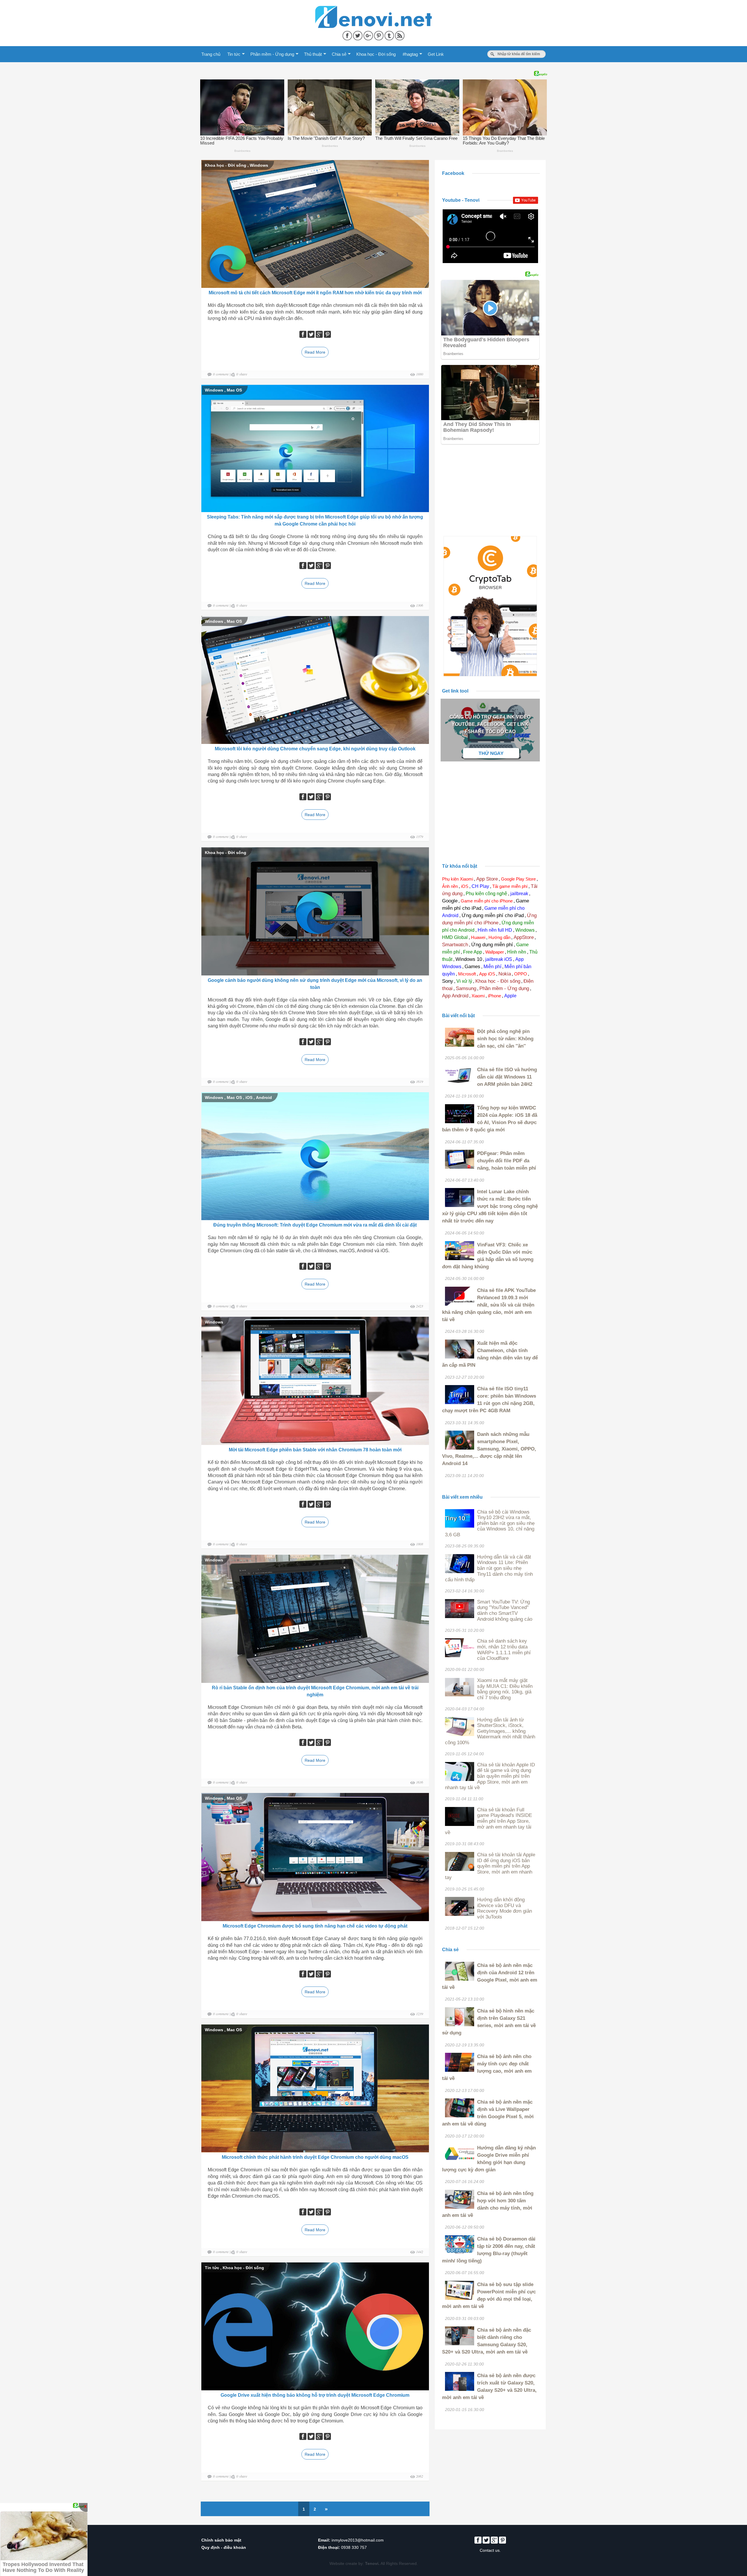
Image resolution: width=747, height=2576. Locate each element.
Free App (473, 952)
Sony (448, 981)
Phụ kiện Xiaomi (458, 879)
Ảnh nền (450, 886)
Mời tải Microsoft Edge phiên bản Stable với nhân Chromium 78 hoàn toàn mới (315, 1450)
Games (472, 967)
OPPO (521, 974)
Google (450, 901)
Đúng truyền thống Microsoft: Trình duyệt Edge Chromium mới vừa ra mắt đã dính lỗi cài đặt (315, 1225)
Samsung (466, 988)
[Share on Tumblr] (390, 34)
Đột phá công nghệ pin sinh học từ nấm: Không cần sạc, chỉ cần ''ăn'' (505, 1039)
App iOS (487, 974)
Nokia (505, 974)
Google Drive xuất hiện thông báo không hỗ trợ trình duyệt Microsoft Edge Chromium (315, 2395)
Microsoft (467, 974)
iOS (249, 1097)
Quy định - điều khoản (224, 2547)
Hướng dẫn (499, 937)
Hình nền (517, 952)
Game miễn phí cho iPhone (487, 901)
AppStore (524, 937)
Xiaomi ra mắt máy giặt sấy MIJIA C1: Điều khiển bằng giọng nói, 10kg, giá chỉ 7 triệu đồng (505, 1689)
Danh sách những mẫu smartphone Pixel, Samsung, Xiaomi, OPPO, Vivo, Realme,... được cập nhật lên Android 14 (489, 1449)
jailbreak (519, 894)
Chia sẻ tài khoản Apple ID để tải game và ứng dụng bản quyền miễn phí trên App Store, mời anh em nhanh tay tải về (490, 1776)
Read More (315, 352)
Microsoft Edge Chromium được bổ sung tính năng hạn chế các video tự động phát (315, 1926)
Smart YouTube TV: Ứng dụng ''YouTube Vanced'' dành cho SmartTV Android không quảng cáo (505, 1610)
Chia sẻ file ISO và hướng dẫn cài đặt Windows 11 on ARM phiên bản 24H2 (507, 1077)
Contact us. (490, 2550)
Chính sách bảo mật (221, 2540)
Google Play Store (518, 879)
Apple (510, 996)
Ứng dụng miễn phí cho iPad (493, 915)
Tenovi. (372, 2563)
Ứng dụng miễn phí (492, 945)
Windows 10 (469, 959)
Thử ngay (491, 753)
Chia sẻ (339, 54)
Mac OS (234, 390)
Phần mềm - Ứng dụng (272, 54)
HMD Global (455, 937)
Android (264, 1097)
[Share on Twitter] (358, 34)
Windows (259, 165)
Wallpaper (495, 952)
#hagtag (410, 54)
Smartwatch (455, 945)
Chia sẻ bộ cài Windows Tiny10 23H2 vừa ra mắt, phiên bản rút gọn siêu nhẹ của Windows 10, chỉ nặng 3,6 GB (490, 1523)
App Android (455, 996)
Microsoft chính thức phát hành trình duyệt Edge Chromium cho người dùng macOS (315, 2157)
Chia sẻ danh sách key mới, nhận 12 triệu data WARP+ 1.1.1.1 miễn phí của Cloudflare (504, 1650)
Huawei (478, 937)
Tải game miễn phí (510, 886)
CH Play (480, 886)
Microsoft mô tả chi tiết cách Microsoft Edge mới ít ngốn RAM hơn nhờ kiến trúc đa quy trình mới (315, 293)
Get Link (436, 54)
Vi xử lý (464, 981)
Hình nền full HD (495, 930)
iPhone (494, 996)
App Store (487, 879)
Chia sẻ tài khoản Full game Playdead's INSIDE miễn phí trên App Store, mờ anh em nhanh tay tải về (488, 1821)
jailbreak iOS (499, 959)
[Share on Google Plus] (369, 34)
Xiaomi (478, 996)
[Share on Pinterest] (379, 34)
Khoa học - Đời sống (376, 54)
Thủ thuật (313, 54)
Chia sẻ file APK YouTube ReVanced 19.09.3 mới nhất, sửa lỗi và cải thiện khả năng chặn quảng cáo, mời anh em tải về (489, 1305)
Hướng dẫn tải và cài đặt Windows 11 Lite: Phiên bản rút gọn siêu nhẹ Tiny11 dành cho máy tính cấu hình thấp (489, 1568)
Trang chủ (211, 54)
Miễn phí (492, 967)
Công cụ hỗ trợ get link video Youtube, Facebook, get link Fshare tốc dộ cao (490, 724)
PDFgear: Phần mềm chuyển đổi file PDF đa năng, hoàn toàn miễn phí (507, 1161)
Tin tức (234, 54)
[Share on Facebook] (348, 34)
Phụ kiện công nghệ (486, 894)
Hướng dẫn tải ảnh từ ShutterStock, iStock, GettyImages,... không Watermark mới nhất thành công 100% (490, 1731)
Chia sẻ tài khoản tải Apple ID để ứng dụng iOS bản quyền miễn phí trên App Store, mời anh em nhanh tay (490, 1866)
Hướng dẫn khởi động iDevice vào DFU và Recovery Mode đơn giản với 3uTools (505, 1908)
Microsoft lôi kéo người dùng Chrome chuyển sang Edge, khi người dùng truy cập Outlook (315, 749)
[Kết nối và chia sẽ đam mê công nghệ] (373, 9)
